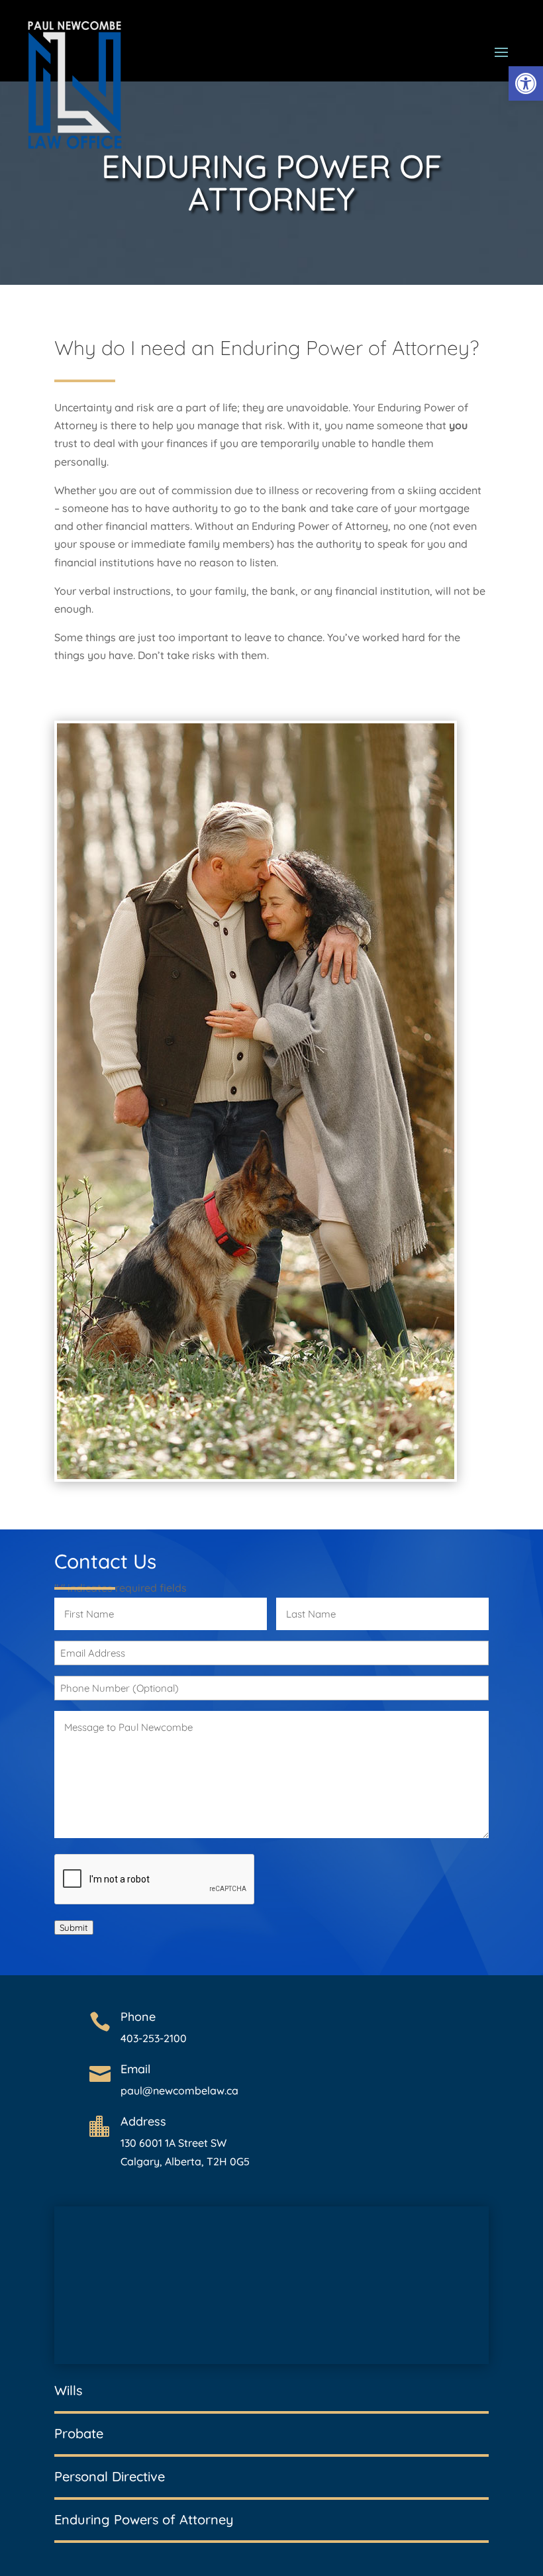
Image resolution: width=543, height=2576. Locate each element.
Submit (74, 1928)
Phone (138, 2017)
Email (135, 2069)
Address (143, 2121)
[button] (526, 83)
